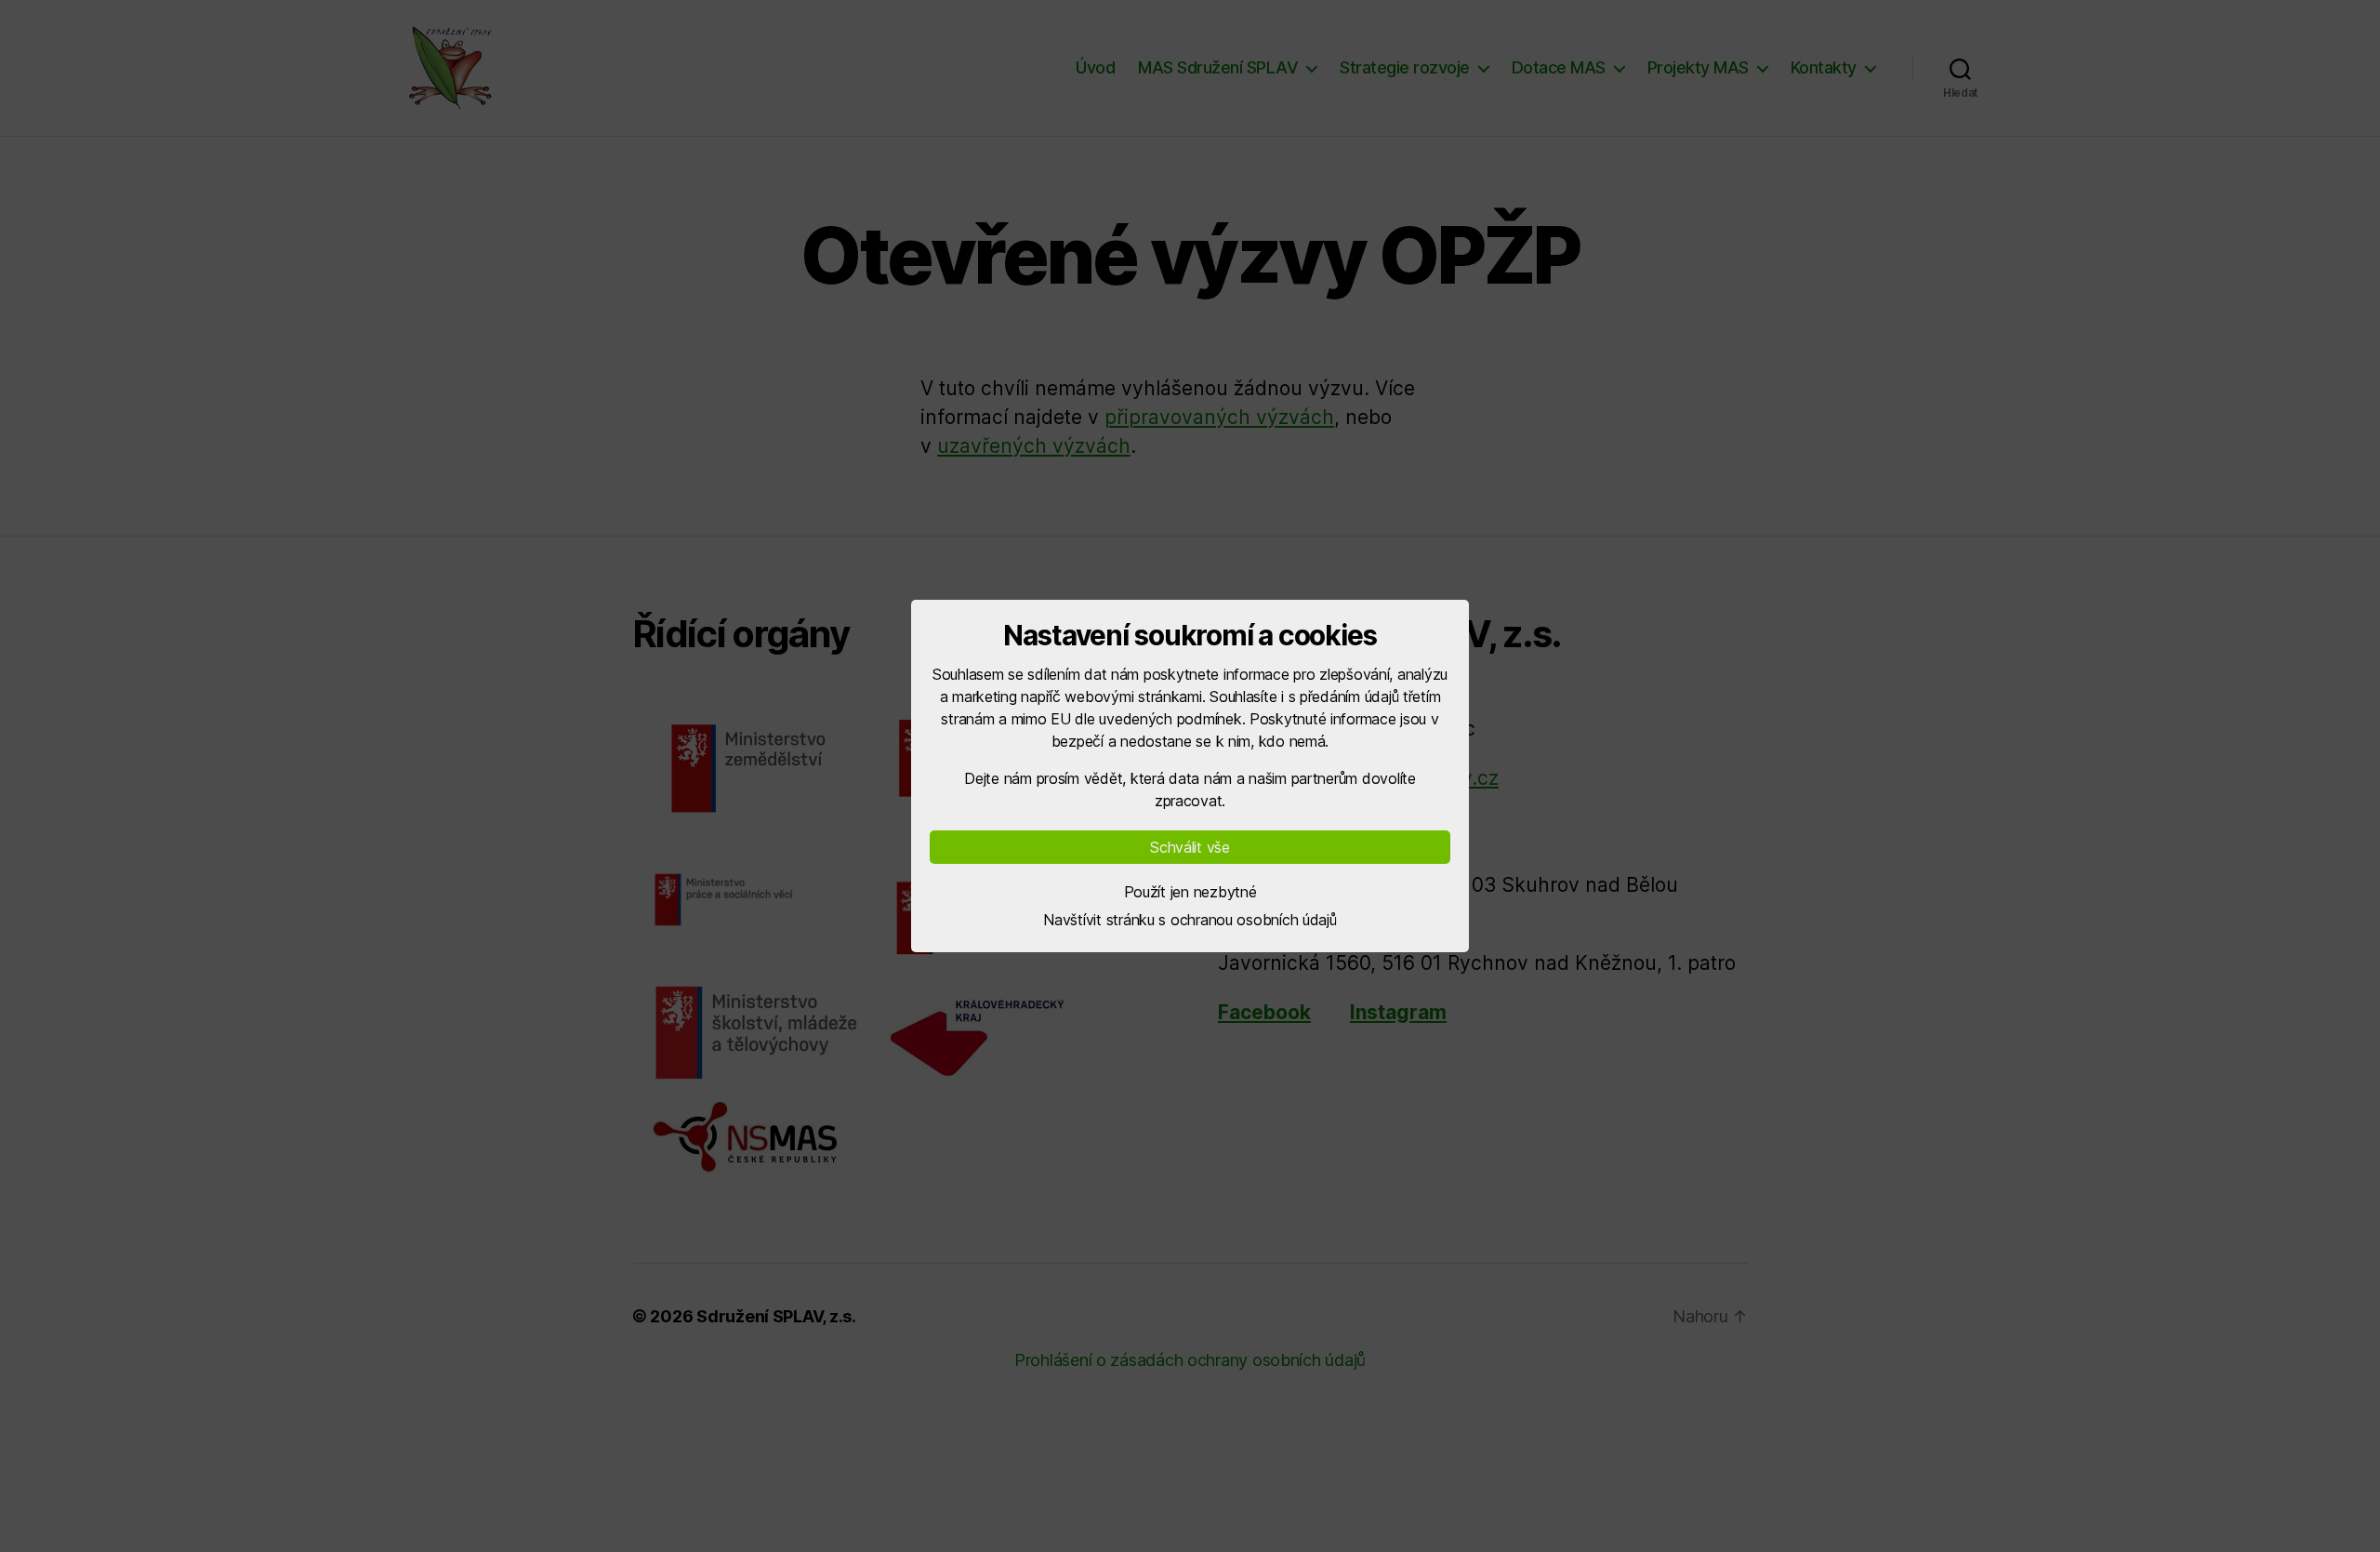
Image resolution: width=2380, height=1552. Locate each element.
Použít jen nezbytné (1190, 892)
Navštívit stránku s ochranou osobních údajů (1190, 920)
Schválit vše (1190, 847)
